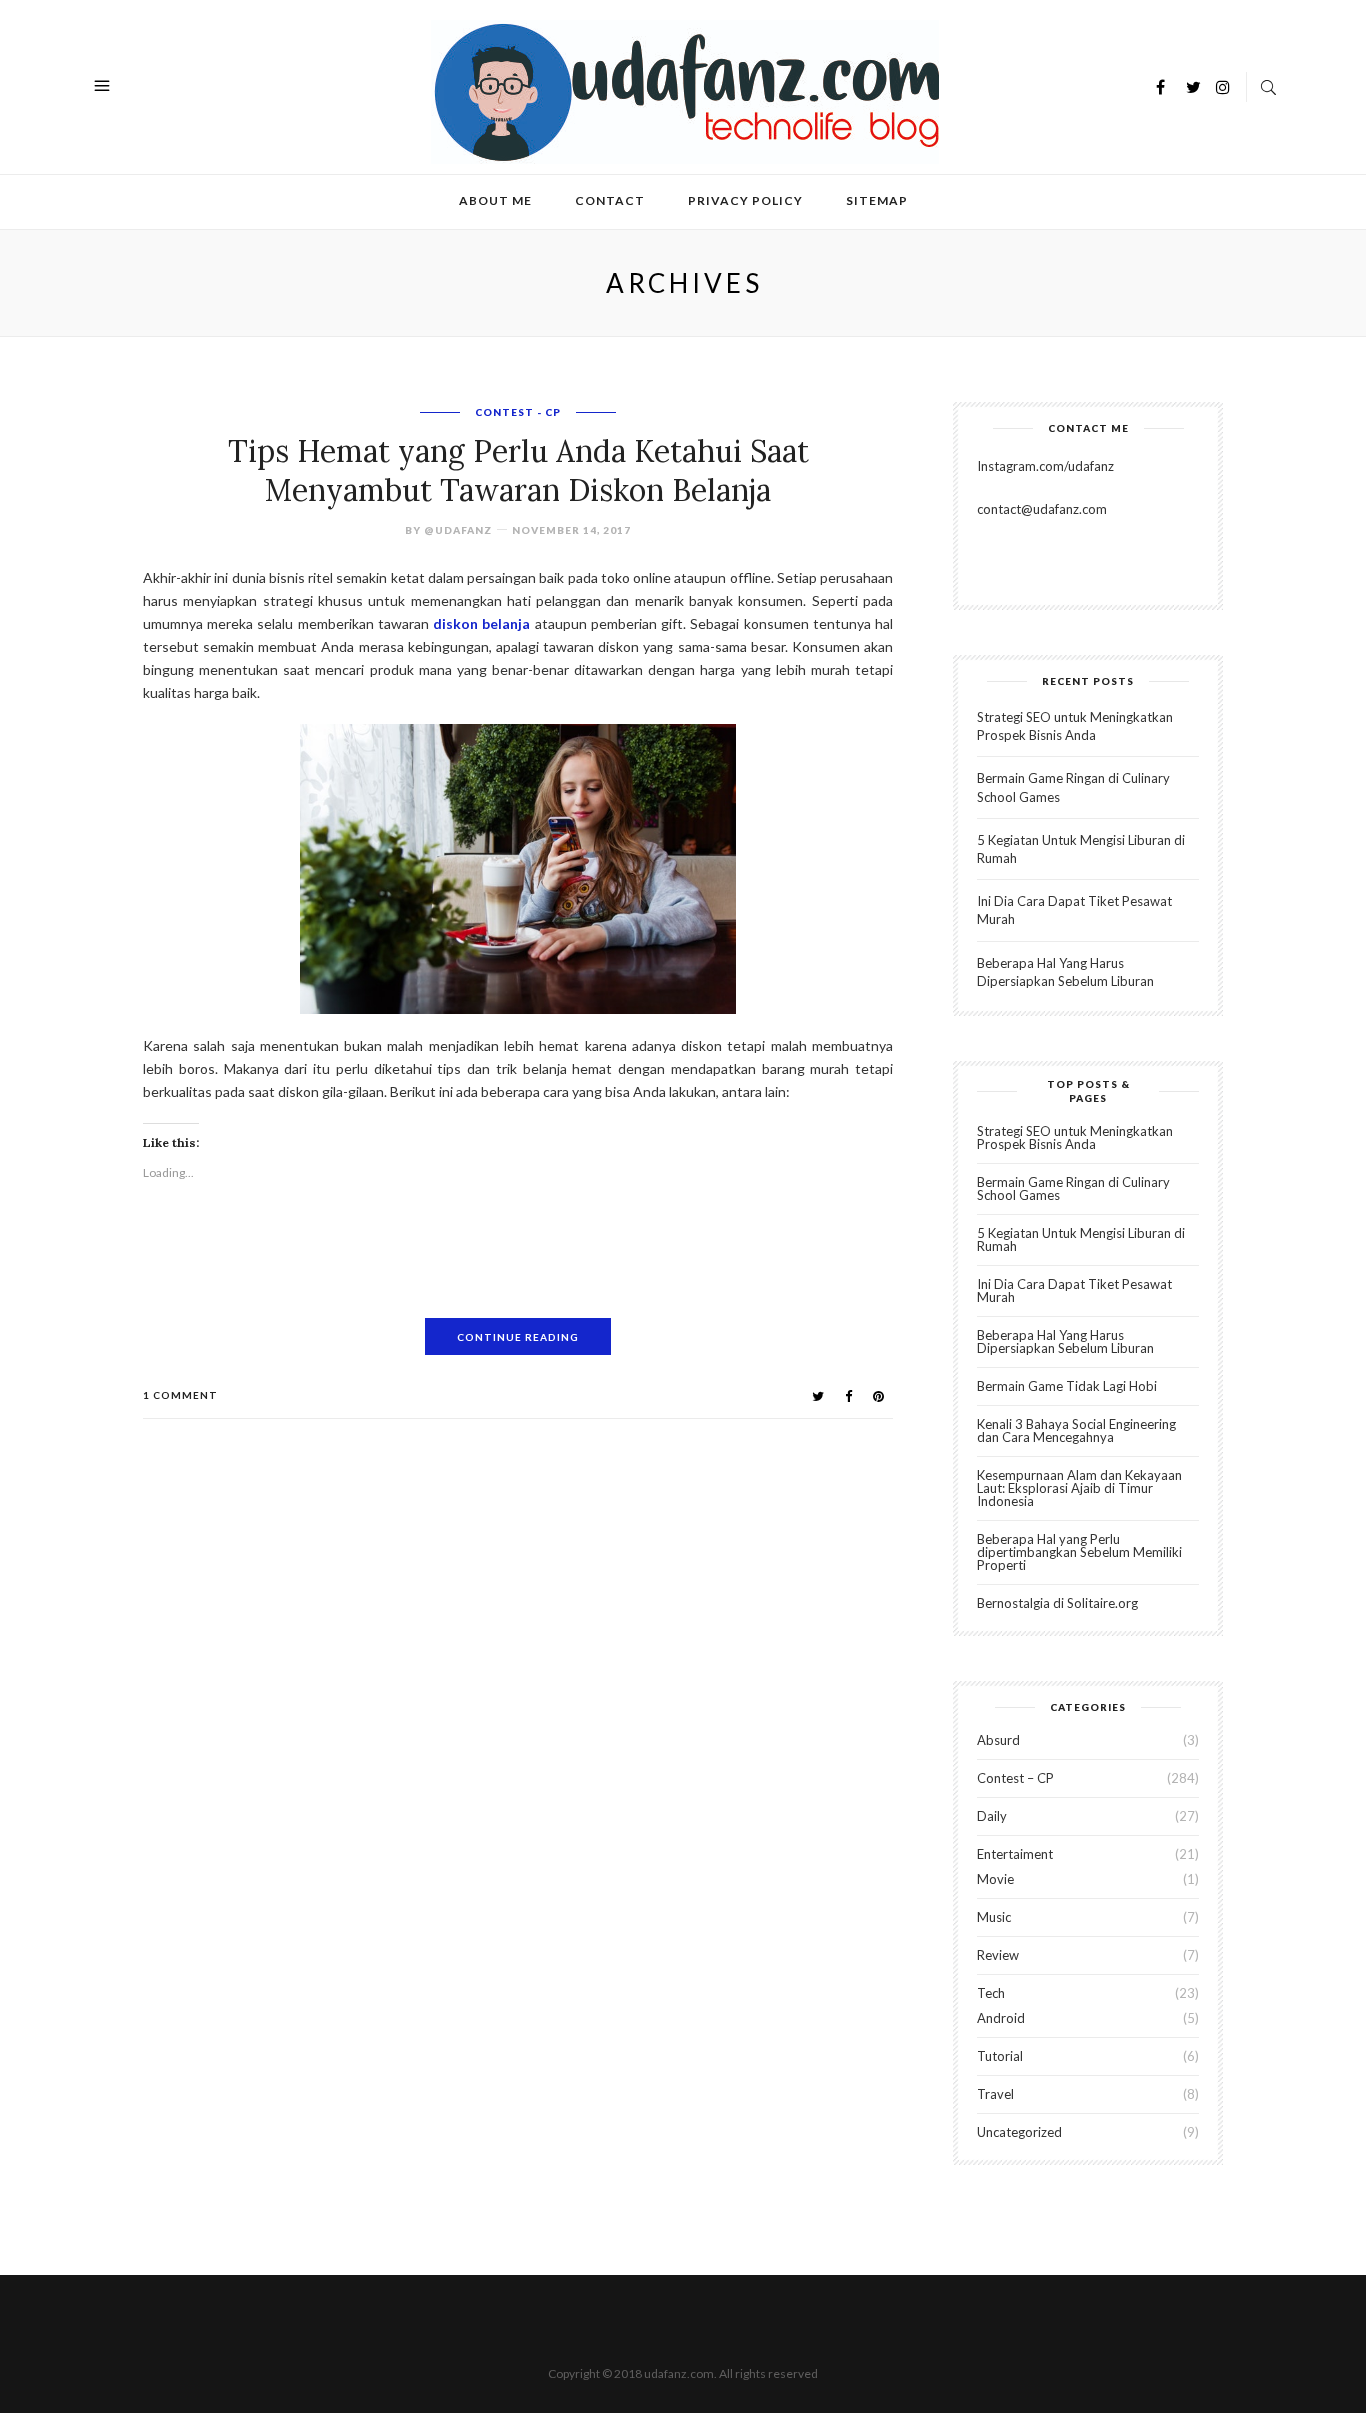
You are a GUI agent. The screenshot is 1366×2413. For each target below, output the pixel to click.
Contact (610, 200)
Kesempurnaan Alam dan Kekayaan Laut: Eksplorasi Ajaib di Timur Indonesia (1079, 1488)
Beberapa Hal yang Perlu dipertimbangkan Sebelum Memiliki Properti (1079, 1552)
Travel (995, 2094)
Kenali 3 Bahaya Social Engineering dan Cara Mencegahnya (1076, 1430)
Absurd (998, 1740)
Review (998, 1955)
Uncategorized (1019, 2132)
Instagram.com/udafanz (1045, 466)
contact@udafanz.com (1042, 509)
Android (1001, 2018)
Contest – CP (1015, 1778)
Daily (992, 1816)
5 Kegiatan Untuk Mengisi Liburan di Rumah (1081, 1239)
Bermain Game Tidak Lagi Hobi (1067, 1386)
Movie (995, 1879)
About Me (495, 200)
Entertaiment (1015, 1854)
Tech (991, 1993)
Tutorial (1000, 2056)
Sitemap (877, 200)
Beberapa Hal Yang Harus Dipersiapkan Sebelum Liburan (1065, 1341)
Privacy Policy (745, 200)
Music (994, 1917)
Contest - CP (518, 412)
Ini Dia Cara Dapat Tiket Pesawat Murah (1074, 1290)
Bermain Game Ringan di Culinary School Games (1073, 1188)
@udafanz (458, 530)
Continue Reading (518, 1337)
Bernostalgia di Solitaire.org (1057, 1603)
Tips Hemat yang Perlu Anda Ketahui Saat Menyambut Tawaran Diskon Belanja (518, 470)
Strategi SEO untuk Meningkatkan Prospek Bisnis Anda (1075, 1137)
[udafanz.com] (685, 89)
